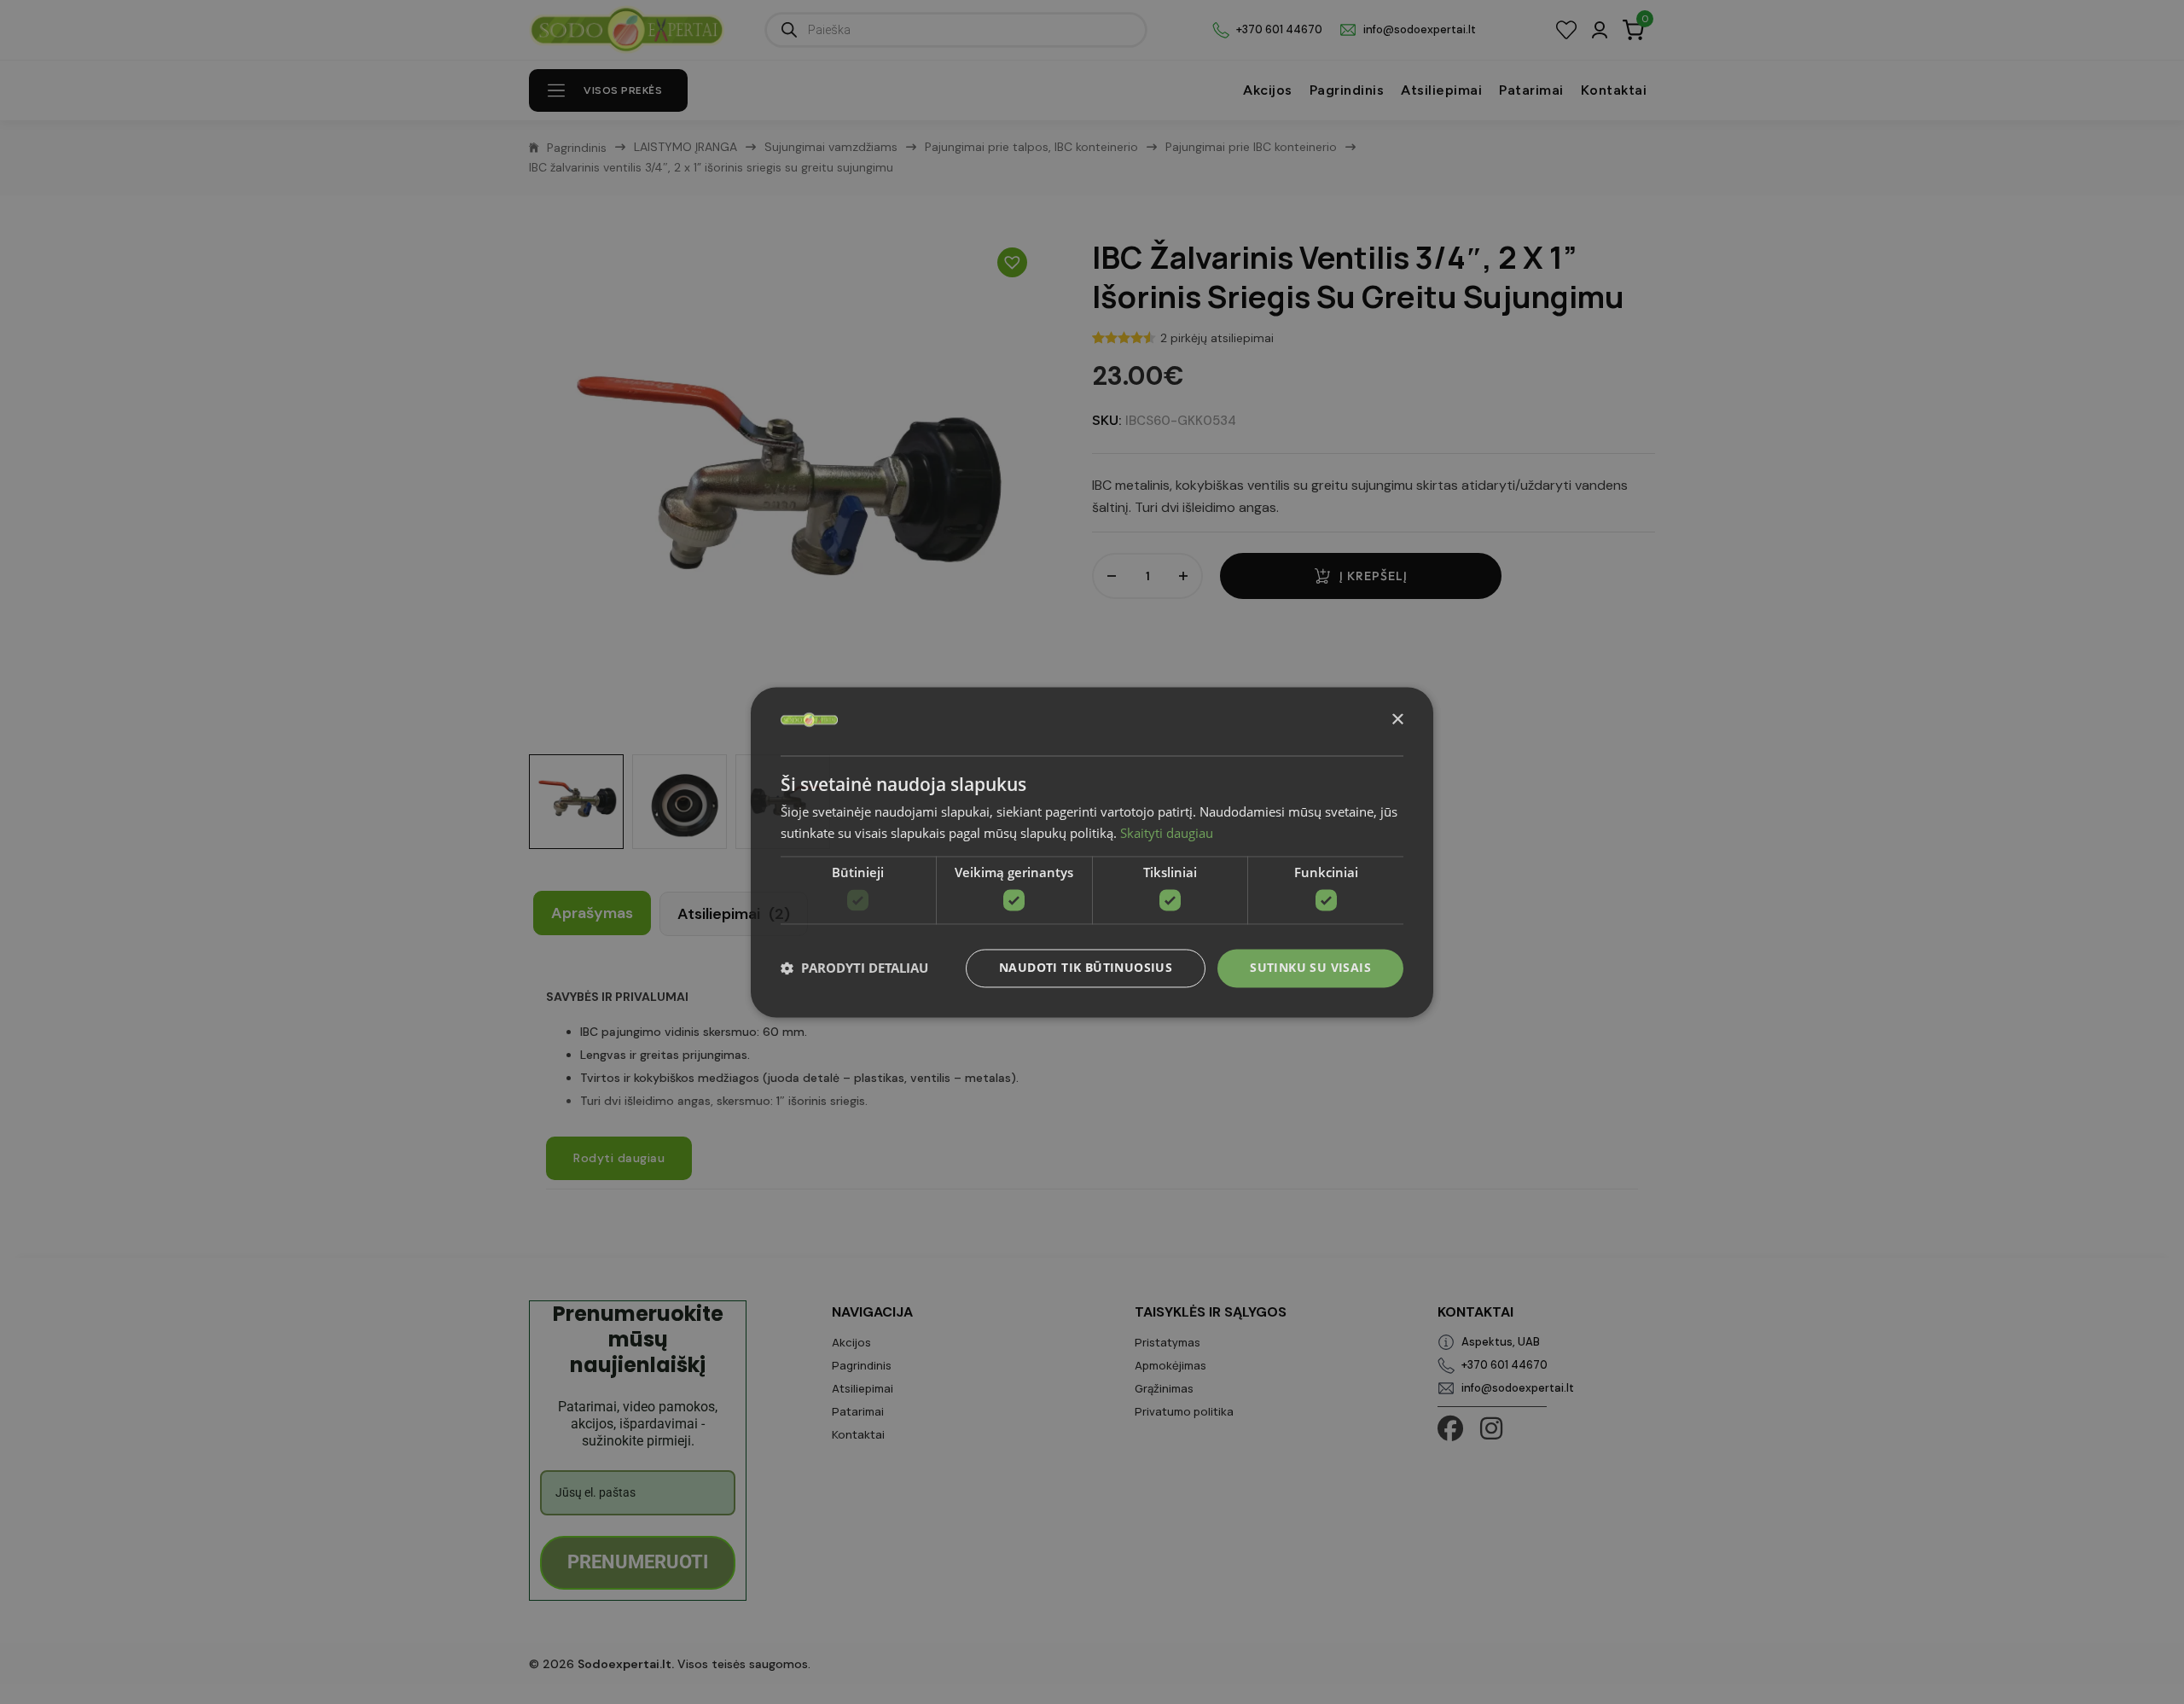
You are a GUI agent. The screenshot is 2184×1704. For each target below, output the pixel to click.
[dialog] (1092, 852)
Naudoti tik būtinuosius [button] (1086, 967)
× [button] (1397, 720)
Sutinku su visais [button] (1310, 967)
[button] (854, 968)
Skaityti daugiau (1167, 833)
